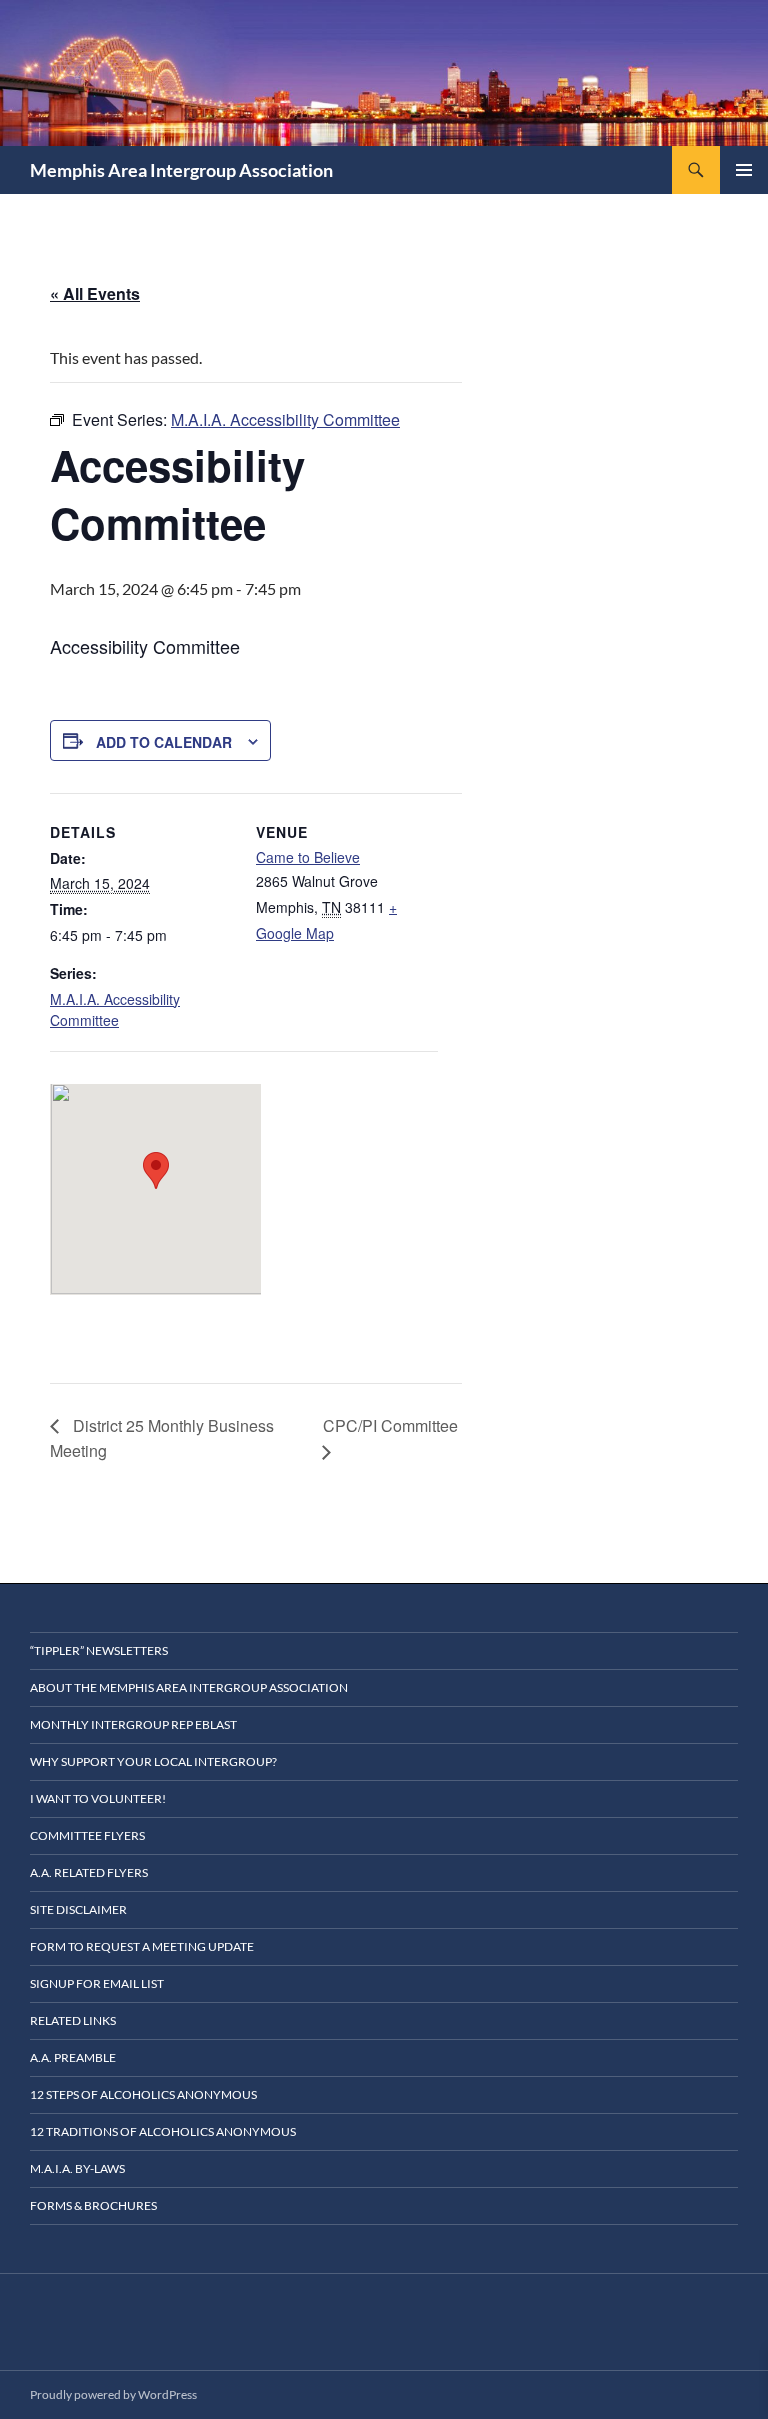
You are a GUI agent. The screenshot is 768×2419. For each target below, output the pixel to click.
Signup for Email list (97, 1983)
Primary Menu (744, 170)
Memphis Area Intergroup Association (181, 170)
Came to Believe (308, 857)
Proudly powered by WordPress (113, 2394)
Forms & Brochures (93, 2205)
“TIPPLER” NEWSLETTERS (99, 1650)
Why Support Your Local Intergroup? (153, 1761)
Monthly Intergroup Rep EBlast (133, 1724)
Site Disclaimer (78, 1909)
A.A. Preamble (73, 2057)
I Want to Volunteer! (98, 1798)
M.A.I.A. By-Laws (77, 2168)
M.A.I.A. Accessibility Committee (115, 1009)
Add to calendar (164, 742)
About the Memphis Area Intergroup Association (189, 1687)
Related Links (73, 2020)
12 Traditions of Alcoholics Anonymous (163, 2131)
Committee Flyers (87, 1835)
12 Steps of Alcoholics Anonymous (143, 2094)
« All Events (95, 293)
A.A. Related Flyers (89, 1872)
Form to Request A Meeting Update (142, 1946)
